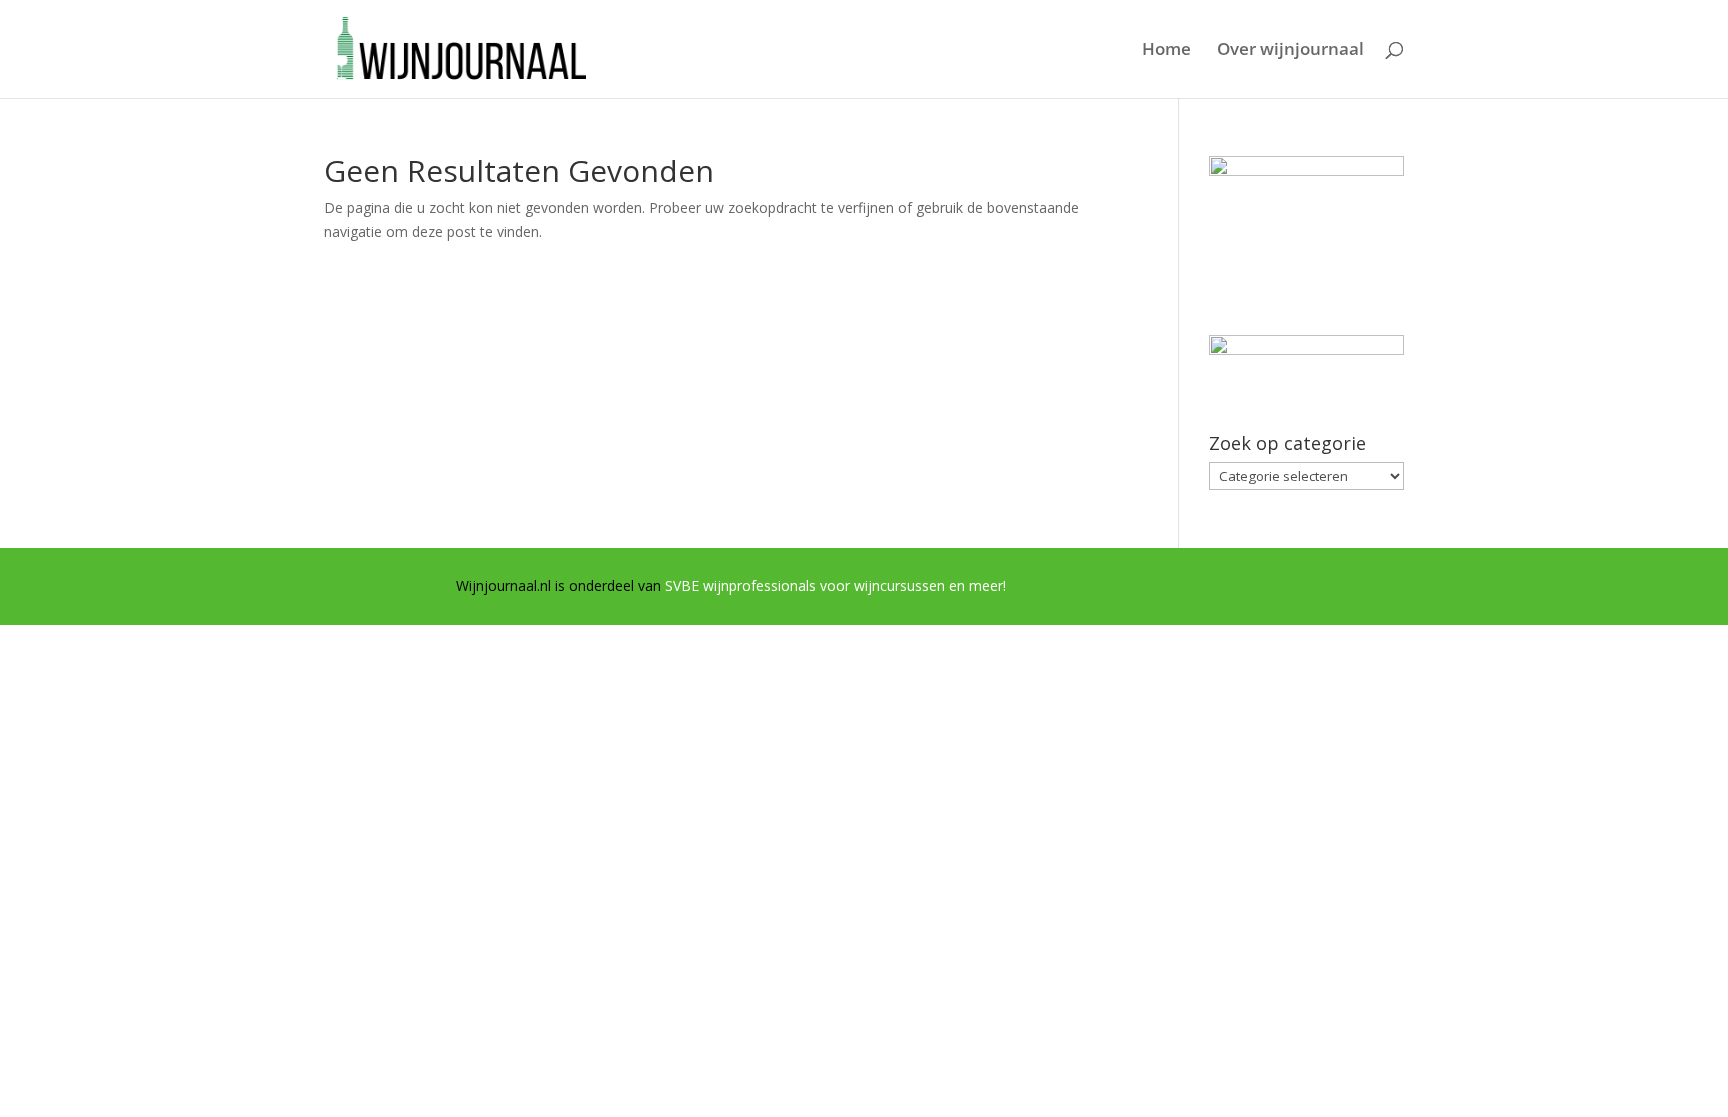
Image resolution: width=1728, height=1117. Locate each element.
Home (1166, 51)
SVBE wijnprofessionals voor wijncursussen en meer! (835, 585)
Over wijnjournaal (1290, 51)
